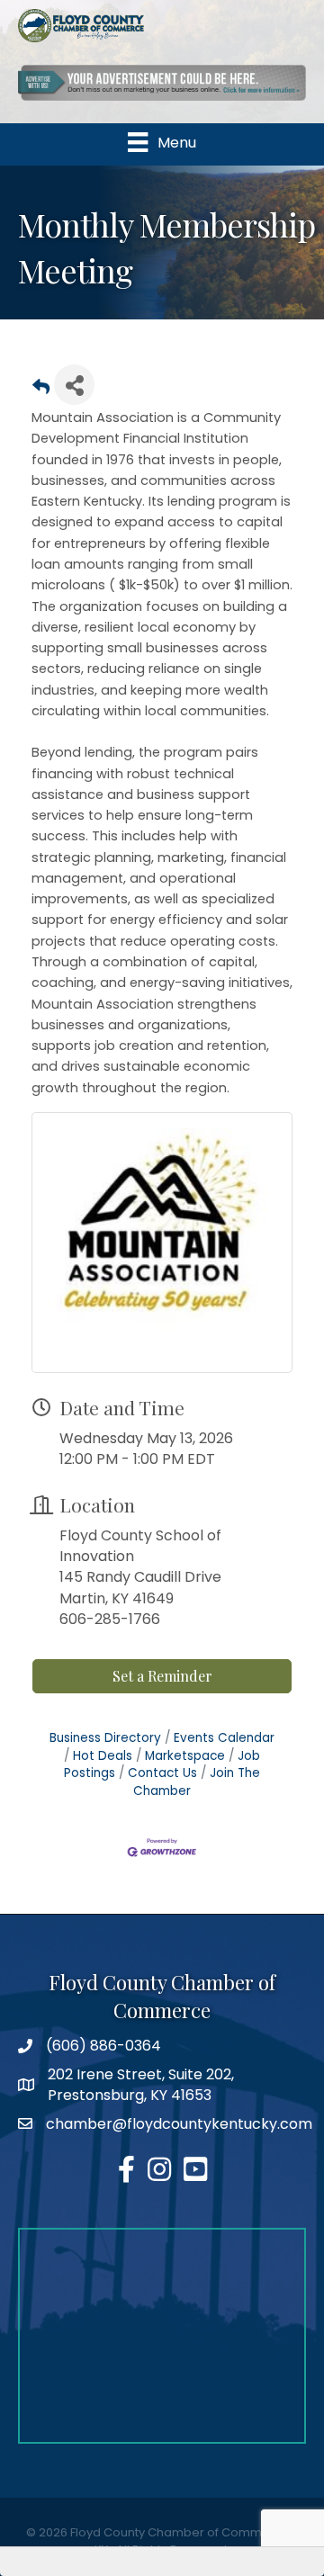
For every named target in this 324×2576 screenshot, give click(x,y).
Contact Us (162, 1773)
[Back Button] (41, 390)
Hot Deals (103, 1756)
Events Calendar (224, 1738)
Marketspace (185, 1756)
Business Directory (105, 1738)
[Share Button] (74, 385)
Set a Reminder (162, 1676)
